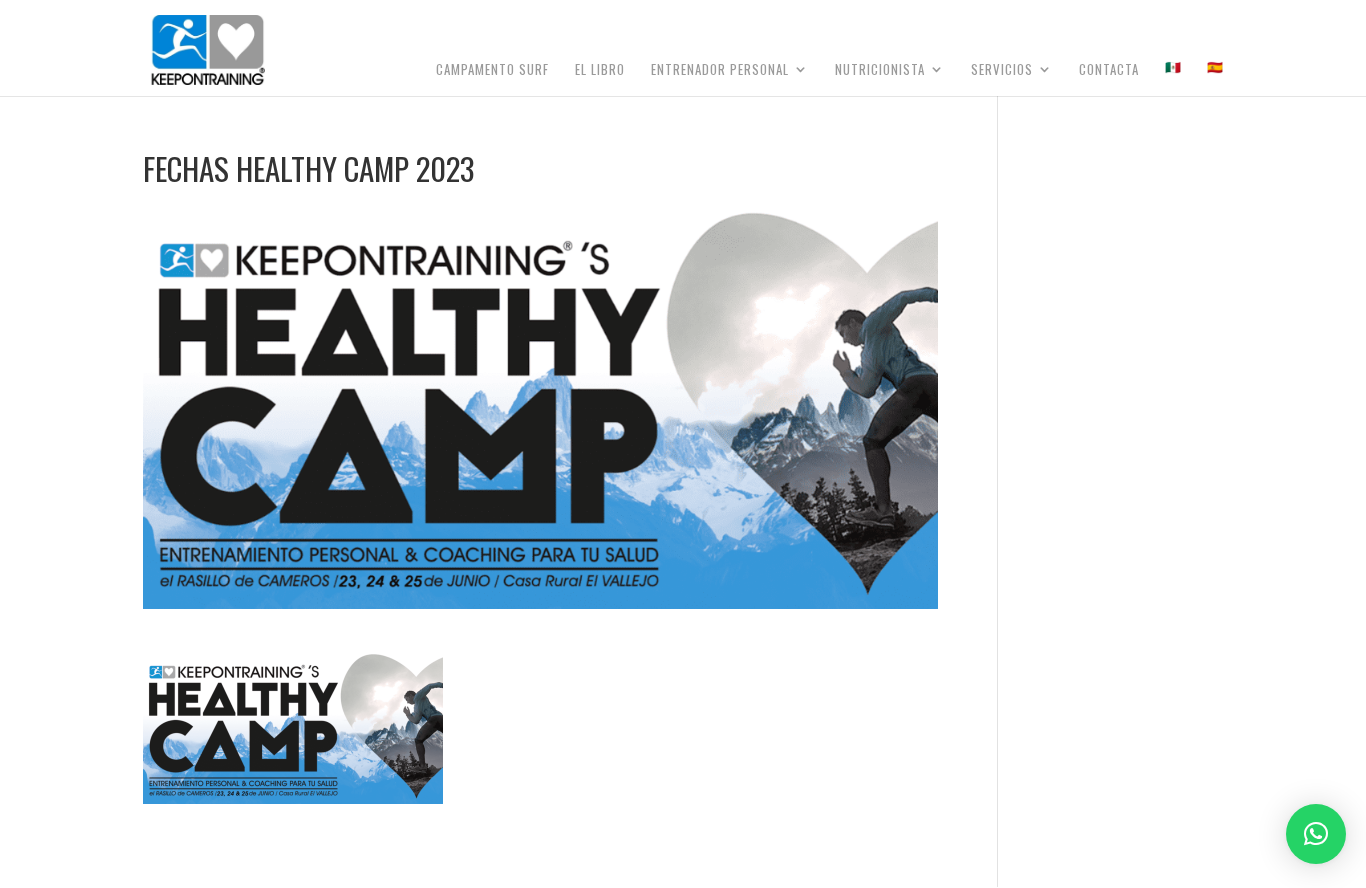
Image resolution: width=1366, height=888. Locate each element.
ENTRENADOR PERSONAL (720, 70)
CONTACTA (1109, 70)
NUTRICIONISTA (880, 70)
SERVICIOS (1002, 70)
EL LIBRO (600, 70)
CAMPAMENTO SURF (492, 70)
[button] (1316, 834)
